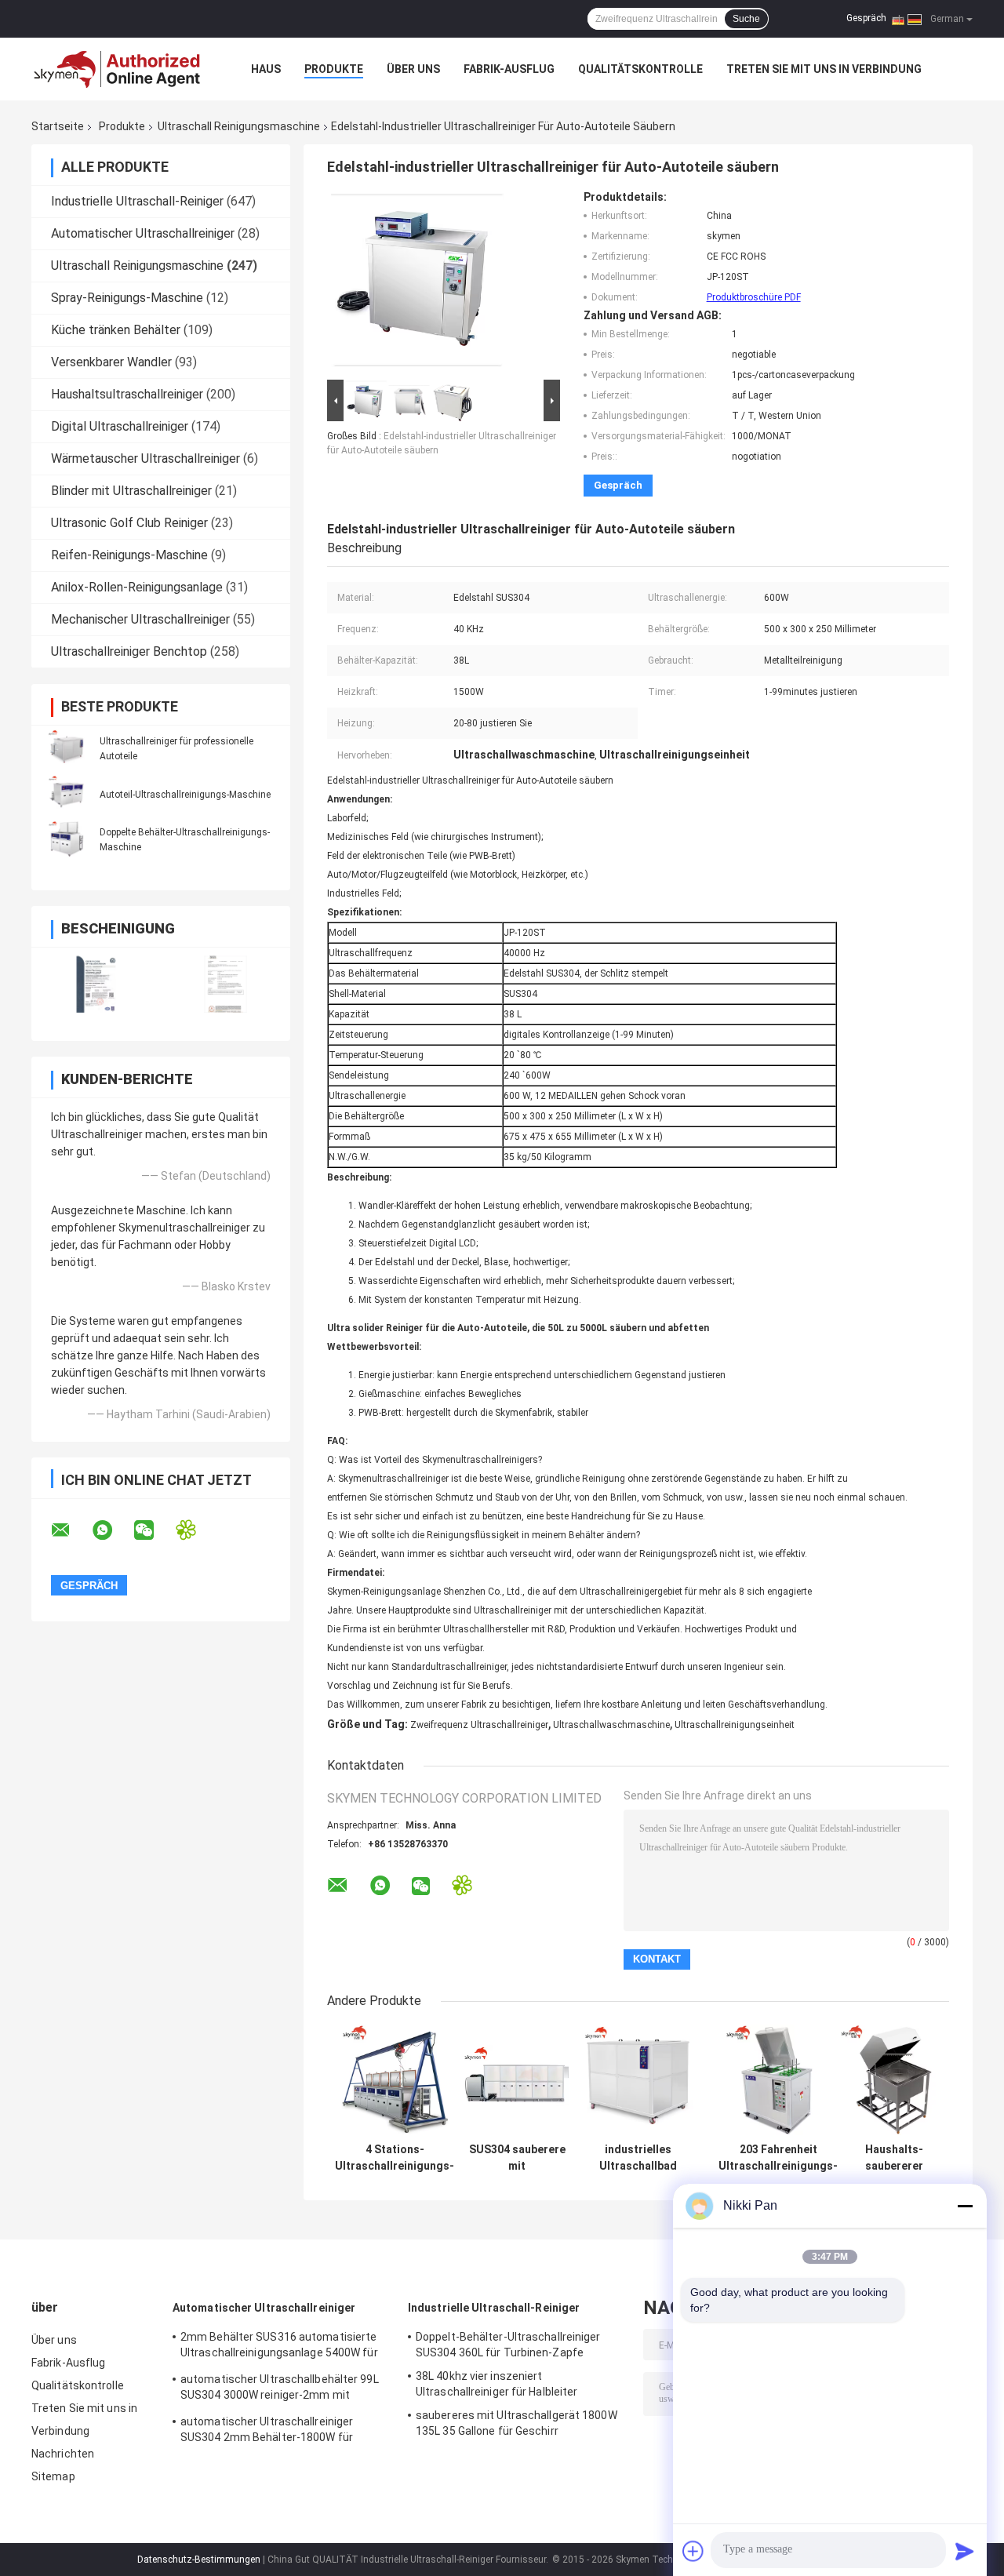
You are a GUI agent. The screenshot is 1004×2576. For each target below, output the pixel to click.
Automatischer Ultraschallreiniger (143, 233)
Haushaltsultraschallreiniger (127, 394)
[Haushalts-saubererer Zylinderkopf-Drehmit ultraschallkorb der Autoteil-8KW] (894, 2080)
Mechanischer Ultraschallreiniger (140, 619)
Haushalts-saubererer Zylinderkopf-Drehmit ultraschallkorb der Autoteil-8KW (894, 2158)
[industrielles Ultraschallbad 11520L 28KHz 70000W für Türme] (638, 2080)
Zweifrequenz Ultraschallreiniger (479, 1725)
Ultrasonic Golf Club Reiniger (129, 523)
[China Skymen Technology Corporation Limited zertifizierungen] (96, 984)
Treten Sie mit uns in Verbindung (824, 69)
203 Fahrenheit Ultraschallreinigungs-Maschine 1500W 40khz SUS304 (778, 2158)
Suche (746, 19)
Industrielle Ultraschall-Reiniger (137, 201)
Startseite (58, 126)
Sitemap (53, 2476)
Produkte (334, 69)
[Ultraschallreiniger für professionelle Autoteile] (67, 748)
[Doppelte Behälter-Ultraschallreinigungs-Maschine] (67, 839)
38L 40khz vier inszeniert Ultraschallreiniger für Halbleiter (497, 2384)
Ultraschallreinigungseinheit (735, 1725)
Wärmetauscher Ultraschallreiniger (146, 458)
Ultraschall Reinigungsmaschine (239, 126)
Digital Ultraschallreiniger (120, 426)
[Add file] (693, 2551)
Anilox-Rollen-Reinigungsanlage (137, 587)
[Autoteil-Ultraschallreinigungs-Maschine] (67, 794)
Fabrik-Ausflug (509, 69)
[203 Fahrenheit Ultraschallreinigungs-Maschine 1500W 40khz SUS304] (778, 2080)
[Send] (965, 2551)
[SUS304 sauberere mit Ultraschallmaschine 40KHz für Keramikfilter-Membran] (517, 2080)
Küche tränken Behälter (116, 330)
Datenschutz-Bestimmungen (199, 2560)
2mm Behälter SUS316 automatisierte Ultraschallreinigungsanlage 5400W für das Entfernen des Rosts (279, 2347)
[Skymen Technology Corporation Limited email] (71, 1530)
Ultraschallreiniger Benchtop (129, 651)
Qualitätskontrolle (640, 69)
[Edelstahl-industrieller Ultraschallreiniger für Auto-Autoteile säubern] (417, 283)
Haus (266, 69)
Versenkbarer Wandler (111, 362)
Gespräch (866, 18)
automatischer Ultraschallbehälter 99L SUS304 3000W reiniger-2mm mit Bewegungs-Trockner (280, 2389)
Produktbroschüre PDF (754, 297)
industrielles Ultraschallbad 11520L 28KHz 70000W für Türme (638, 2158)
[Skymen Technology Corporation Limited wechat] (154, 1530)
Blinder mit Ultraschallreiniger (131, 491)
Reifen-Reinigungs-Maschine (129, 555)
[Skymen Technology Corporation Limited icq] (196, 1530)
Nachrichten (63, 2454)
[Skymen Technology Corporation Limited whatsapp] (112, 1530)
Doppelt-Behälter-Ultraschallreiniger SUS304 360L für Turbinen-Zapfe (508, 2345)
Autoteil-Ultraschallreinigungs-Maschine (185, 795)
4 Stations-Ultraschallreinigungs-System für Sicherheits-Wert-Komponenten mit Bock (395, 2158)
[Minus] (965, 2206)
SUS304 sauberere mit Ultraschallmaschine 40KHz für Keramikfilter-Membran (517, 2158)
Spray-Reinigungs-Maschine (127, 298)
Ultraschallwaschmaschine (611, 1725)
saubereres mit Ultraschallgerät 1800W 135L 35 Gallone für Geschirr (517, 2423)
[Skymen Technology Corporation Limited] (118, 69)
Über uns (413, 69)
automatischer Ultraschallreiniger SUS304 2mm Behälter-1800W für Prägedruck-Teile (267, 2432)
